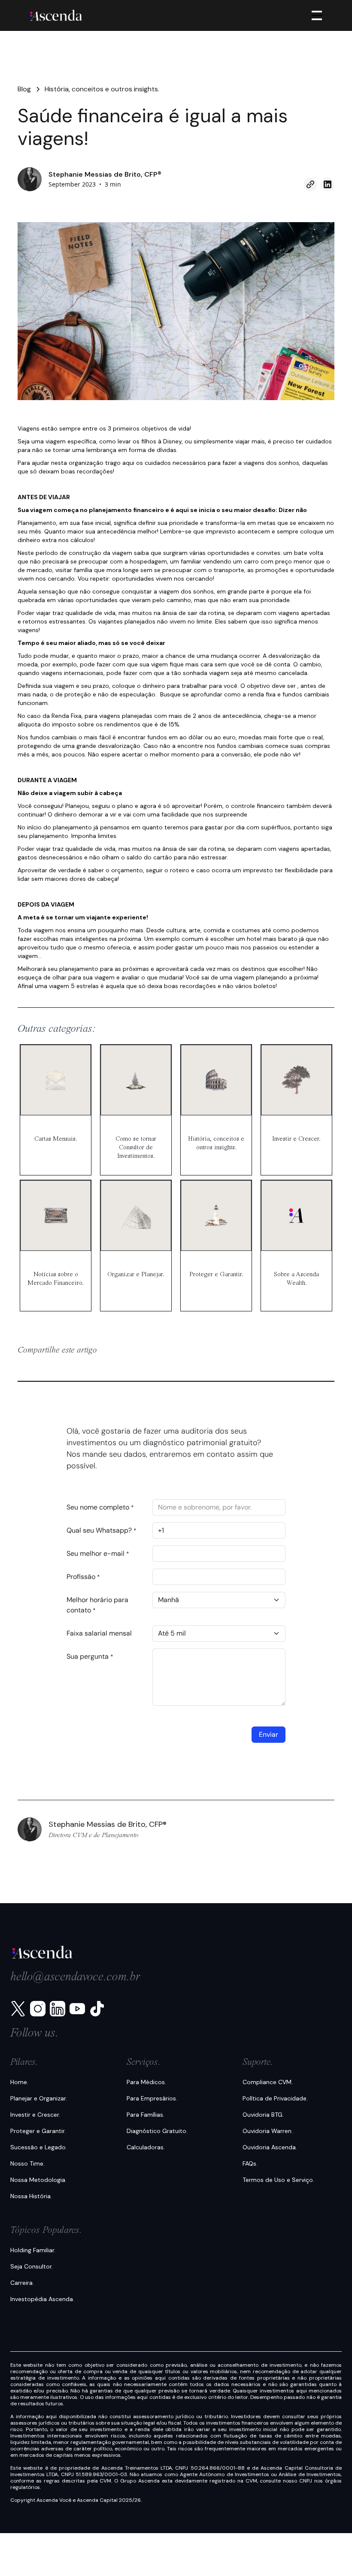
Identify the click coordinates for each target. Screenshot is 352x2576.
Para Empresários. (152, 2098)
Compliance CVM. (268, 2082)
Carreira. (22, 2283)
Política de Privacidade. (275, 2098)
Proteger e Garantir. (38, 2131)
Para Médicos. (146, 2082)
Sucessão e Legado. (39, 2147)
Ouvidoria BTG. (263, 2115)
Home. (19, 2082)
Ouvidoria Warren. (268, 2131)
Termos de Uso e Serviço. (278, 2180)
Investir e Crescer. (35, 2115)
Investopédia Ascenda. (42, 2299)
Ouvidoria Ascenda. (270, 2147)
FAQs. (250, 2163)
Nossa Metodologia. (38, 2180)
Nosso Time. (27, 2163)
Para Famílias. (146, 2115)
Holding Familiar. (33, 2250)
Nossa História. (31, 2196)
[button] (315, 15)
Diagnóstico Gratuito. (157, 2131)
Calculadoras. (146, 2147)
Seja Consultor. (32, 2266)
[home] (56, 15)
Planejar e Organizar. (39, 2098)
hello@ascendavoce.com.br (75, 1977)
